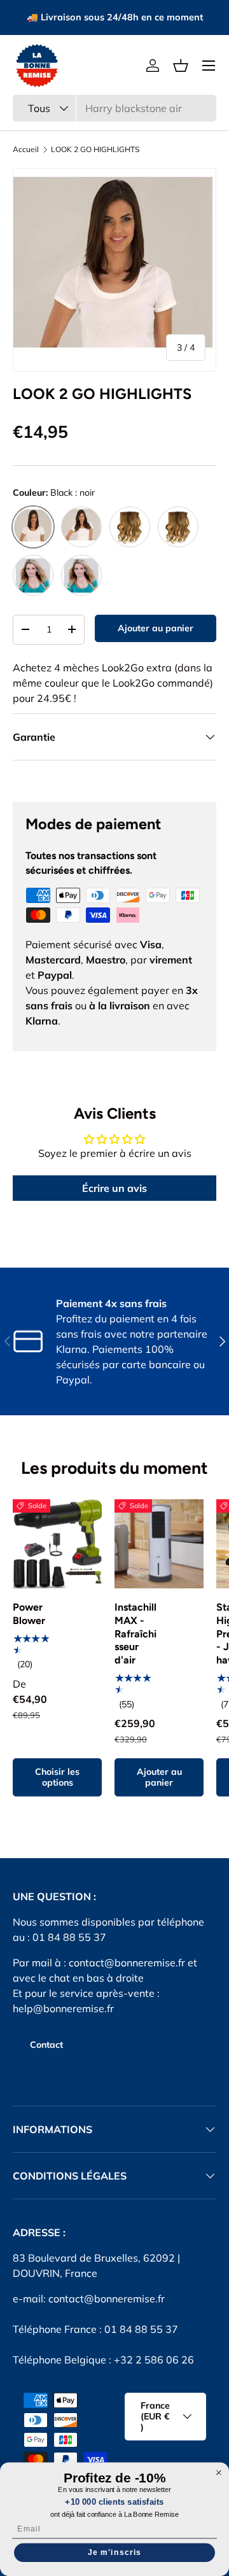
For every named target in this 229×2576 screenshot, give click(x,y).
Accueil (26, 150)
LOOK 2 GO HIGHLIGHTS (95, 150)
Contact (46, 2045)
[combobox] (114, 108)
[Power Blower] (57, 1544)
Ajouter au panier (156, 628)
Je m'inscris (114, 2552)
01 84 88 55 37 (141, 2329)
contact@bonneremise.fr (127, 1963)
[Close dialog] (219, 2473)
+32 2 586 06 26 (154, 2360)
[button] (181, 66)
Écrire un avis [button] (114, 1188)
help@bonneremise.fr (63, 2008)
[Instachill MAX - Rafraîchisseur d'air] (159, 1544)
